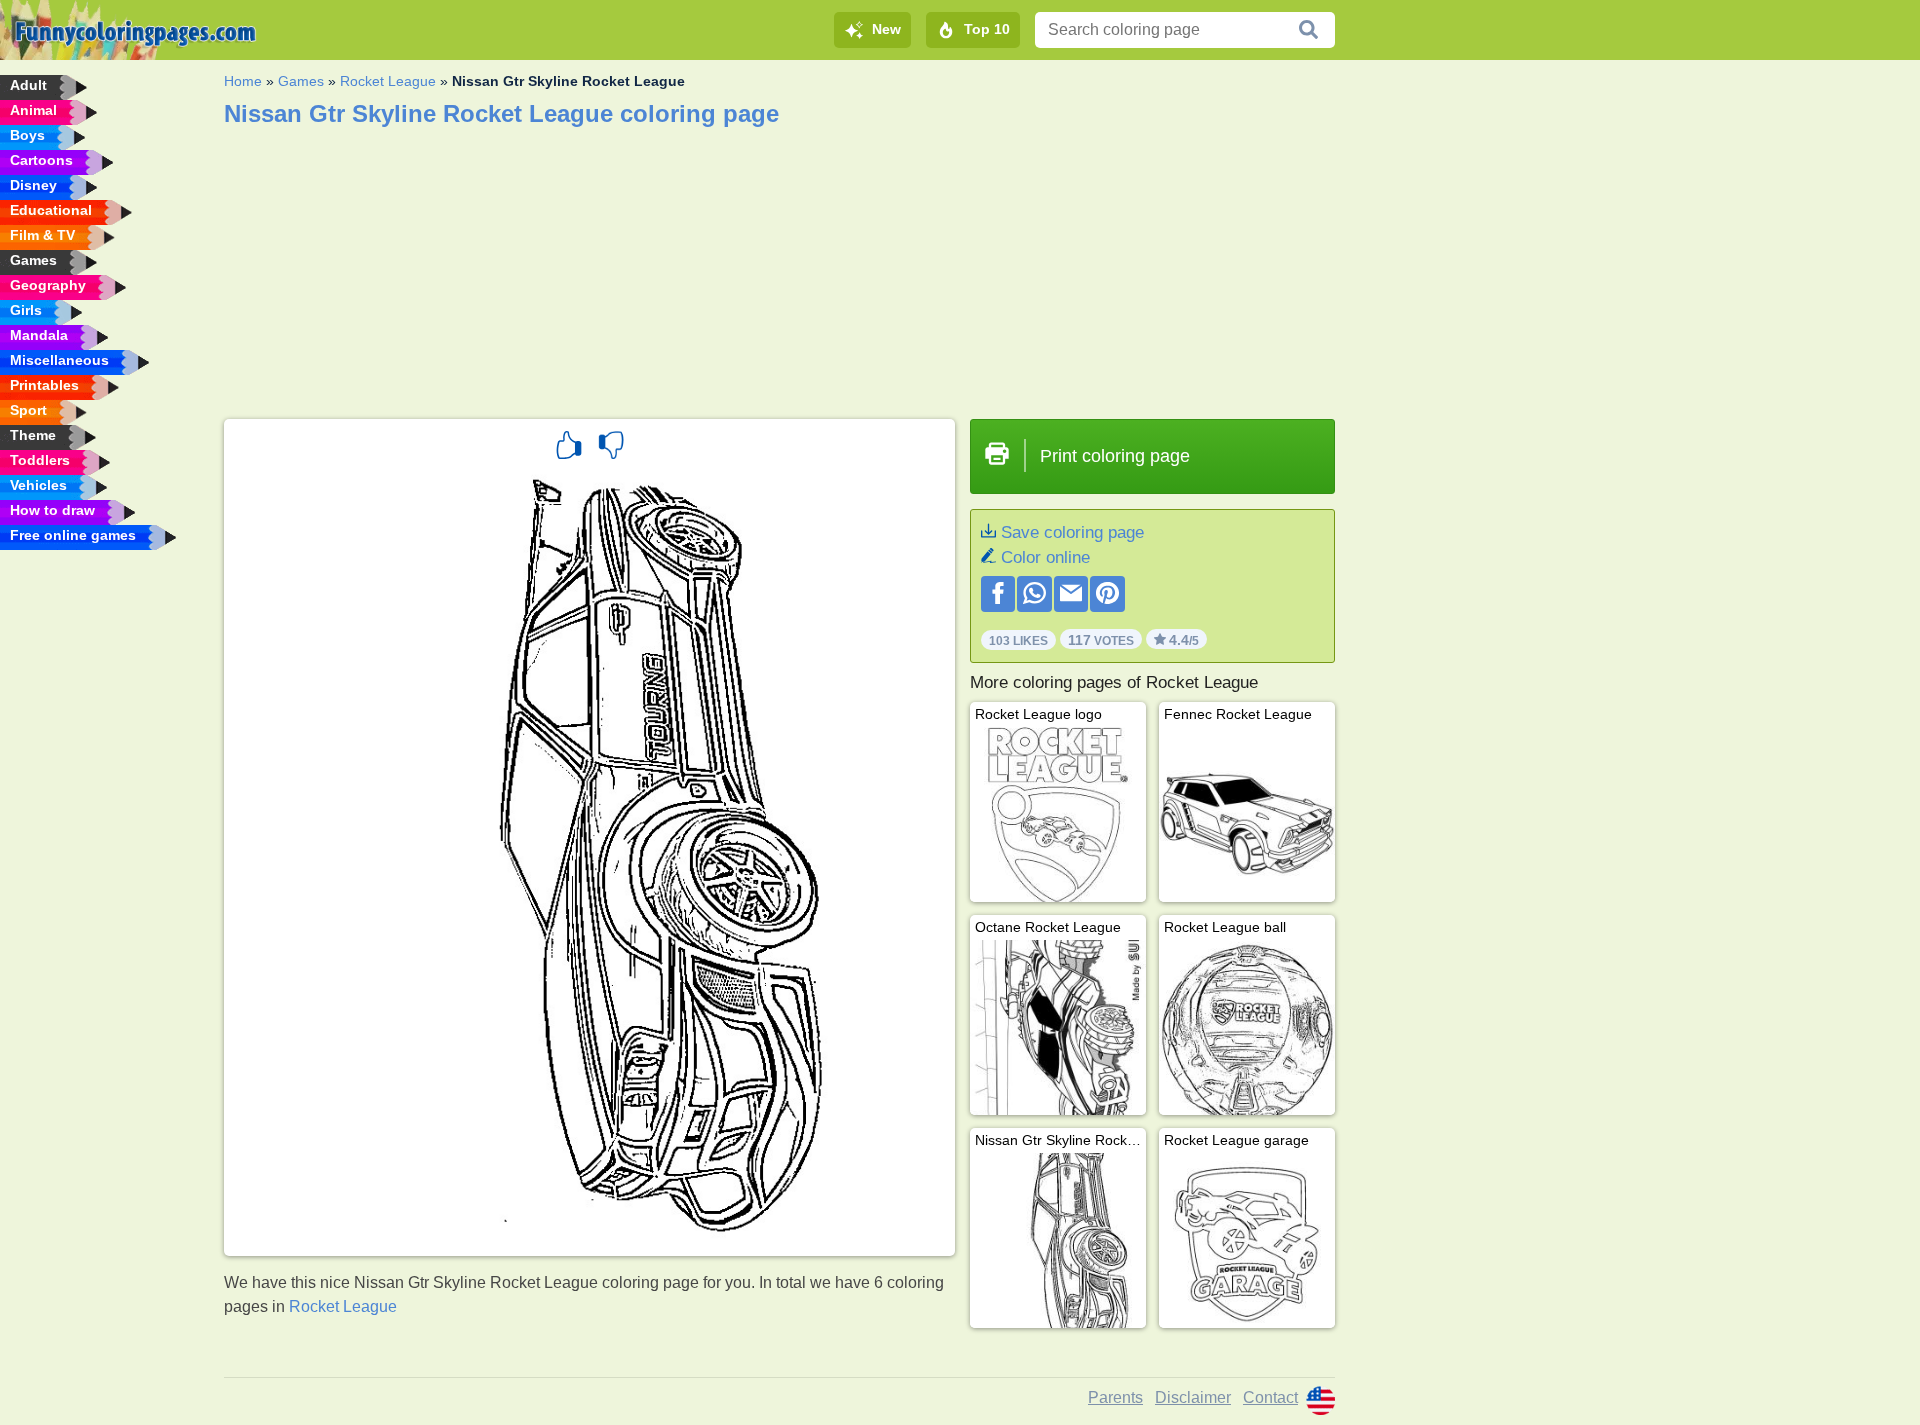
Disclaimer (1193, 1397)
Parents (1115, 1397)
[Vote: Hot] (569, 448)
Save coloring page (1072, 532)
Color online (1045, 557)
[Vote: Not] (611, 448)
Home (243, 81)
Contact (1270, 1397)
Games (301, 81)
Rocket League (388, 81)
